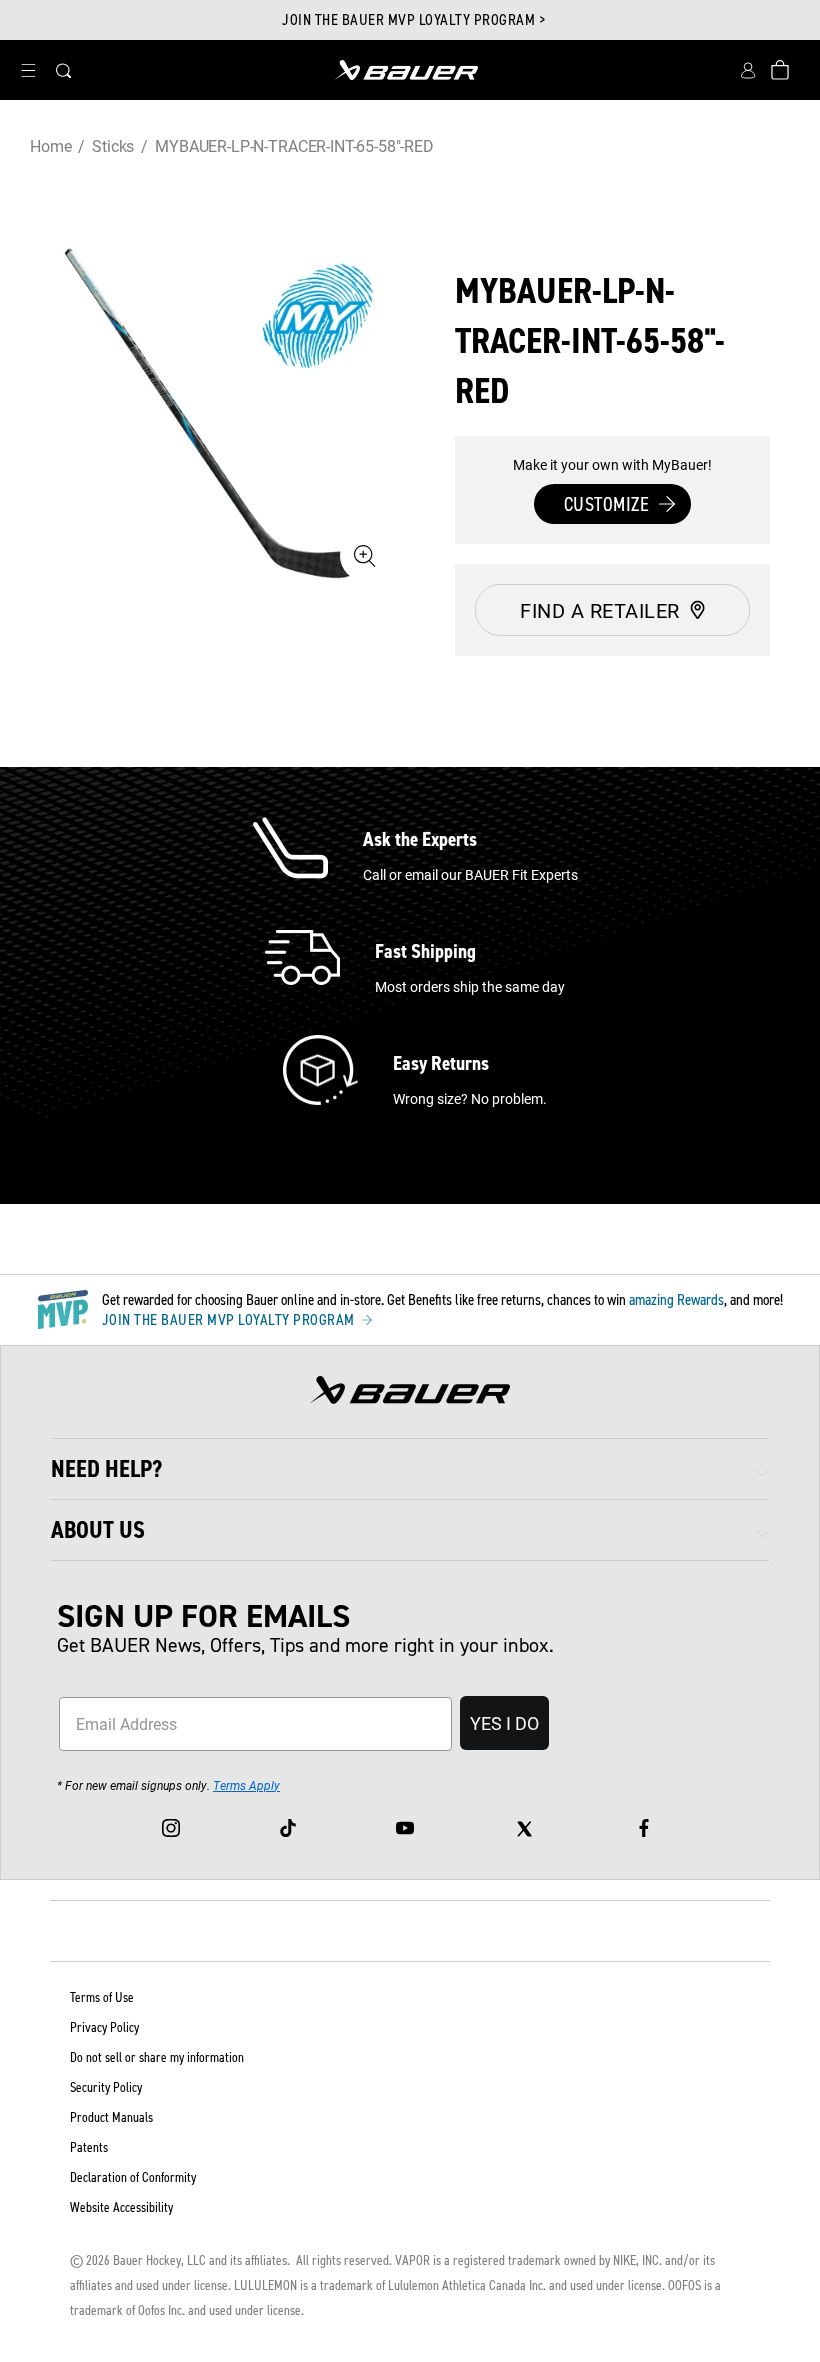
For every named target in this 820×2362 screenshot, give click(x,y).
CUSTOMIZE (607, 504)
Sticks (113, 145)
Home (50, 145)
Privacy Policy (104, 2027)
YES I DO (504, 1723)
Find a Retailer (600, 610)
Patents (89, 2147)
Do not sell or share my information (157, 2057)
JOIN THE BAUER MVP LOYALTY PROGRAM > (413, 20)
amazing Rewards (676, 1299)
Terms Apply (246, 1785)
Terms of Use (102, 1997)
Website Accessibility (121, 2207)
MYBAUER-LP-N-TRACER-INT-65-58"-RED (294, 145)
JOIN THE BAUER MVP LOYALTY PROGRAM (230, 1320)
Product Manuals (111, 2117)
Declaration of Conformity (133, 2177)
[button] (28, 70)
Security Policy (106, 2087)
